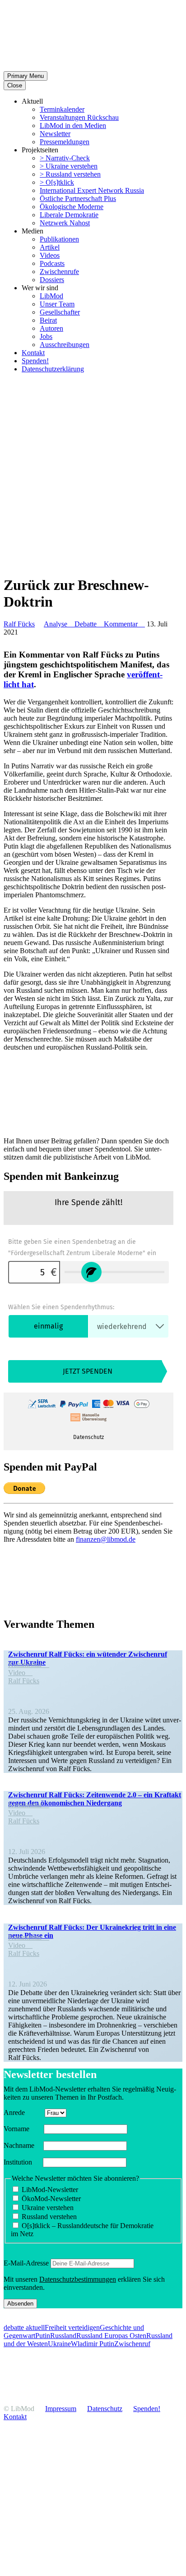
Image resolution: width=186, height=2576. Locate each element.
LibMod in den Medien (73, 126)
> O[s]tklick (57, 182)
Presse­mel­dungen (65, 142)
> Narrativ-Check (65, 158)
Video (20, 1673)
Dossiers (52, 280)
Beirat (48, 320)
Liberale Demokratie (69, 215)
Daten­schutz (105, 2409)
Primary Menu (26, 76)
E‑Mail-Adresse (26, 2263)
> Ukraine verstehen (69, 166)
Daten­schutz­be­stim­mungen (78, 2279)
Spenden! (35, 361)
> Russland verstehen (70, 174)
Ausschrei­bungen (65, 345)
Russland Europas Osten (111, 2336)
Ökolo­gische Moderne (72, 207)
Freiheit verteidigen (72, 2327)
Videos (50, 255)
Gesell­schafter (60, 312)
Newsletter (55, 134)
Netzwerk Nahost (65, 223)
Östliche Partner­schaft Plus (78, 199)
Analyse (59, 624)
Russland (63, 2336)
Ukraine (59, 2344)
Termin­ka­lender (62, 109)
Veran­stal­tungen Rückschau (79, 117)
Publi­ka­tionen (59, 239)
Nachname (23, 2145)
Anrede (23, 2112)
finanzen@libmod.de (106, 1539)
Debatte (89, 624)
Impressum (61, 2409)
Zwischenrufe (59, 272)
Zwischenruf (132, 2344)
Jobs (46, 336)
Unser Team (57, 304)
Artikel (50, 247)
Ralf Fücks (19, 624)
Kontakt (33, 353)
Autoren (51, 328)
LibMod (51, 296)
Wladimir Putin (93, 2344)
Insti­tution (22, 2162)
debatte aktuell (24, 2327)
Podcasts (52, 263)
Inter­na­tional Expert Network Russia (92, 190)
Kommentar (124, 624)
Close (15, 85)
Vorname (23, 2129)
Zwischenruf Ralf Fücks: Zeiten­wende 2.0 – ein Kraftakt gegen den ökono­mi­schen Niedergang (95, 1799)
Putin (43, 2336)
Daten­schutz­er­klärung (53, 369)
